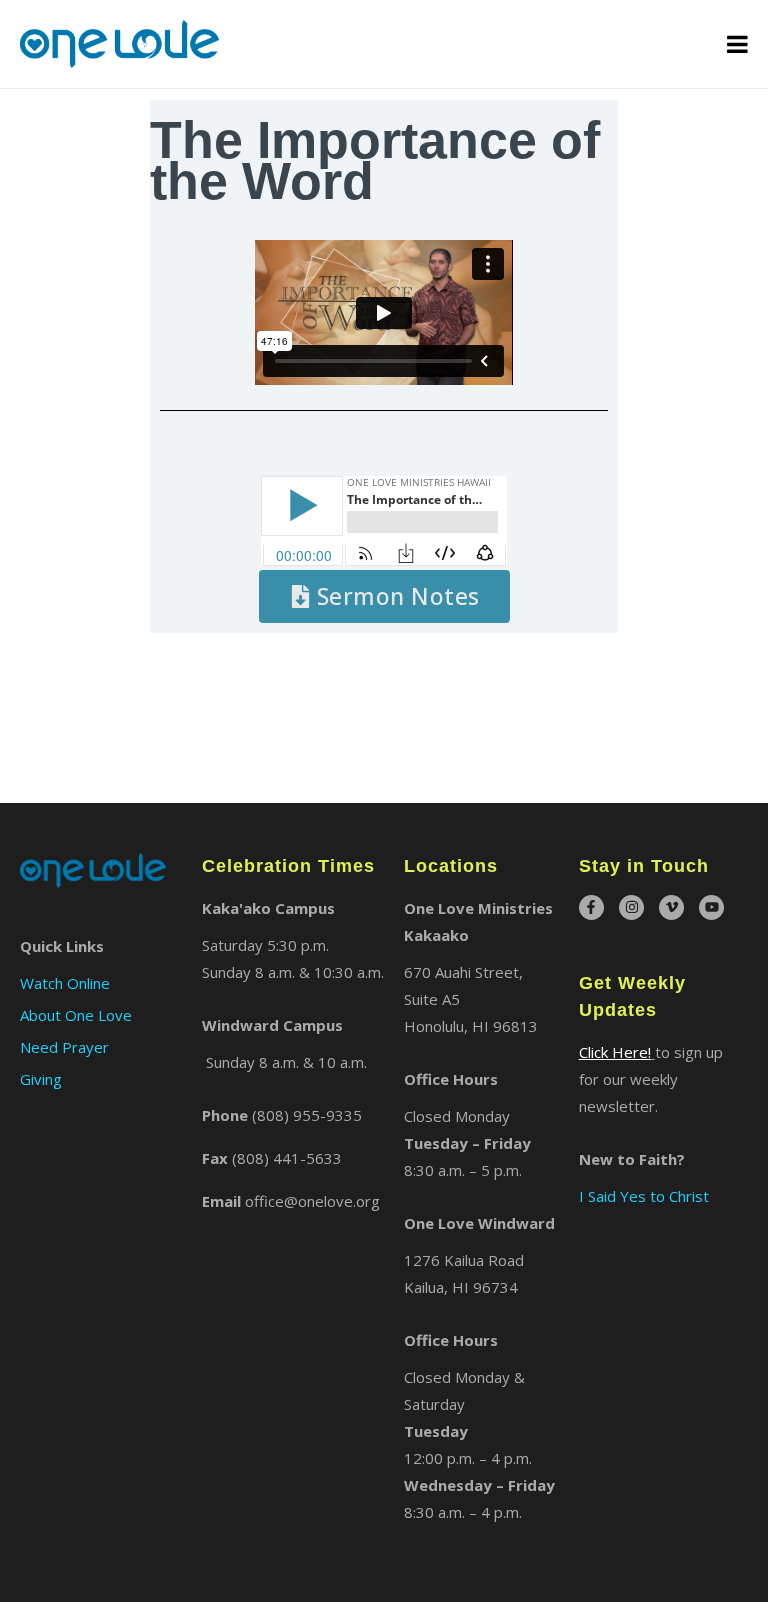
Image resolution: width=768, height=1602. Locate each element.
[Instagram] (631, 907)
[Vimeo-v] (671, 907)
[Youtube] (711, 907)
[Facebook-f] (591, 907)
